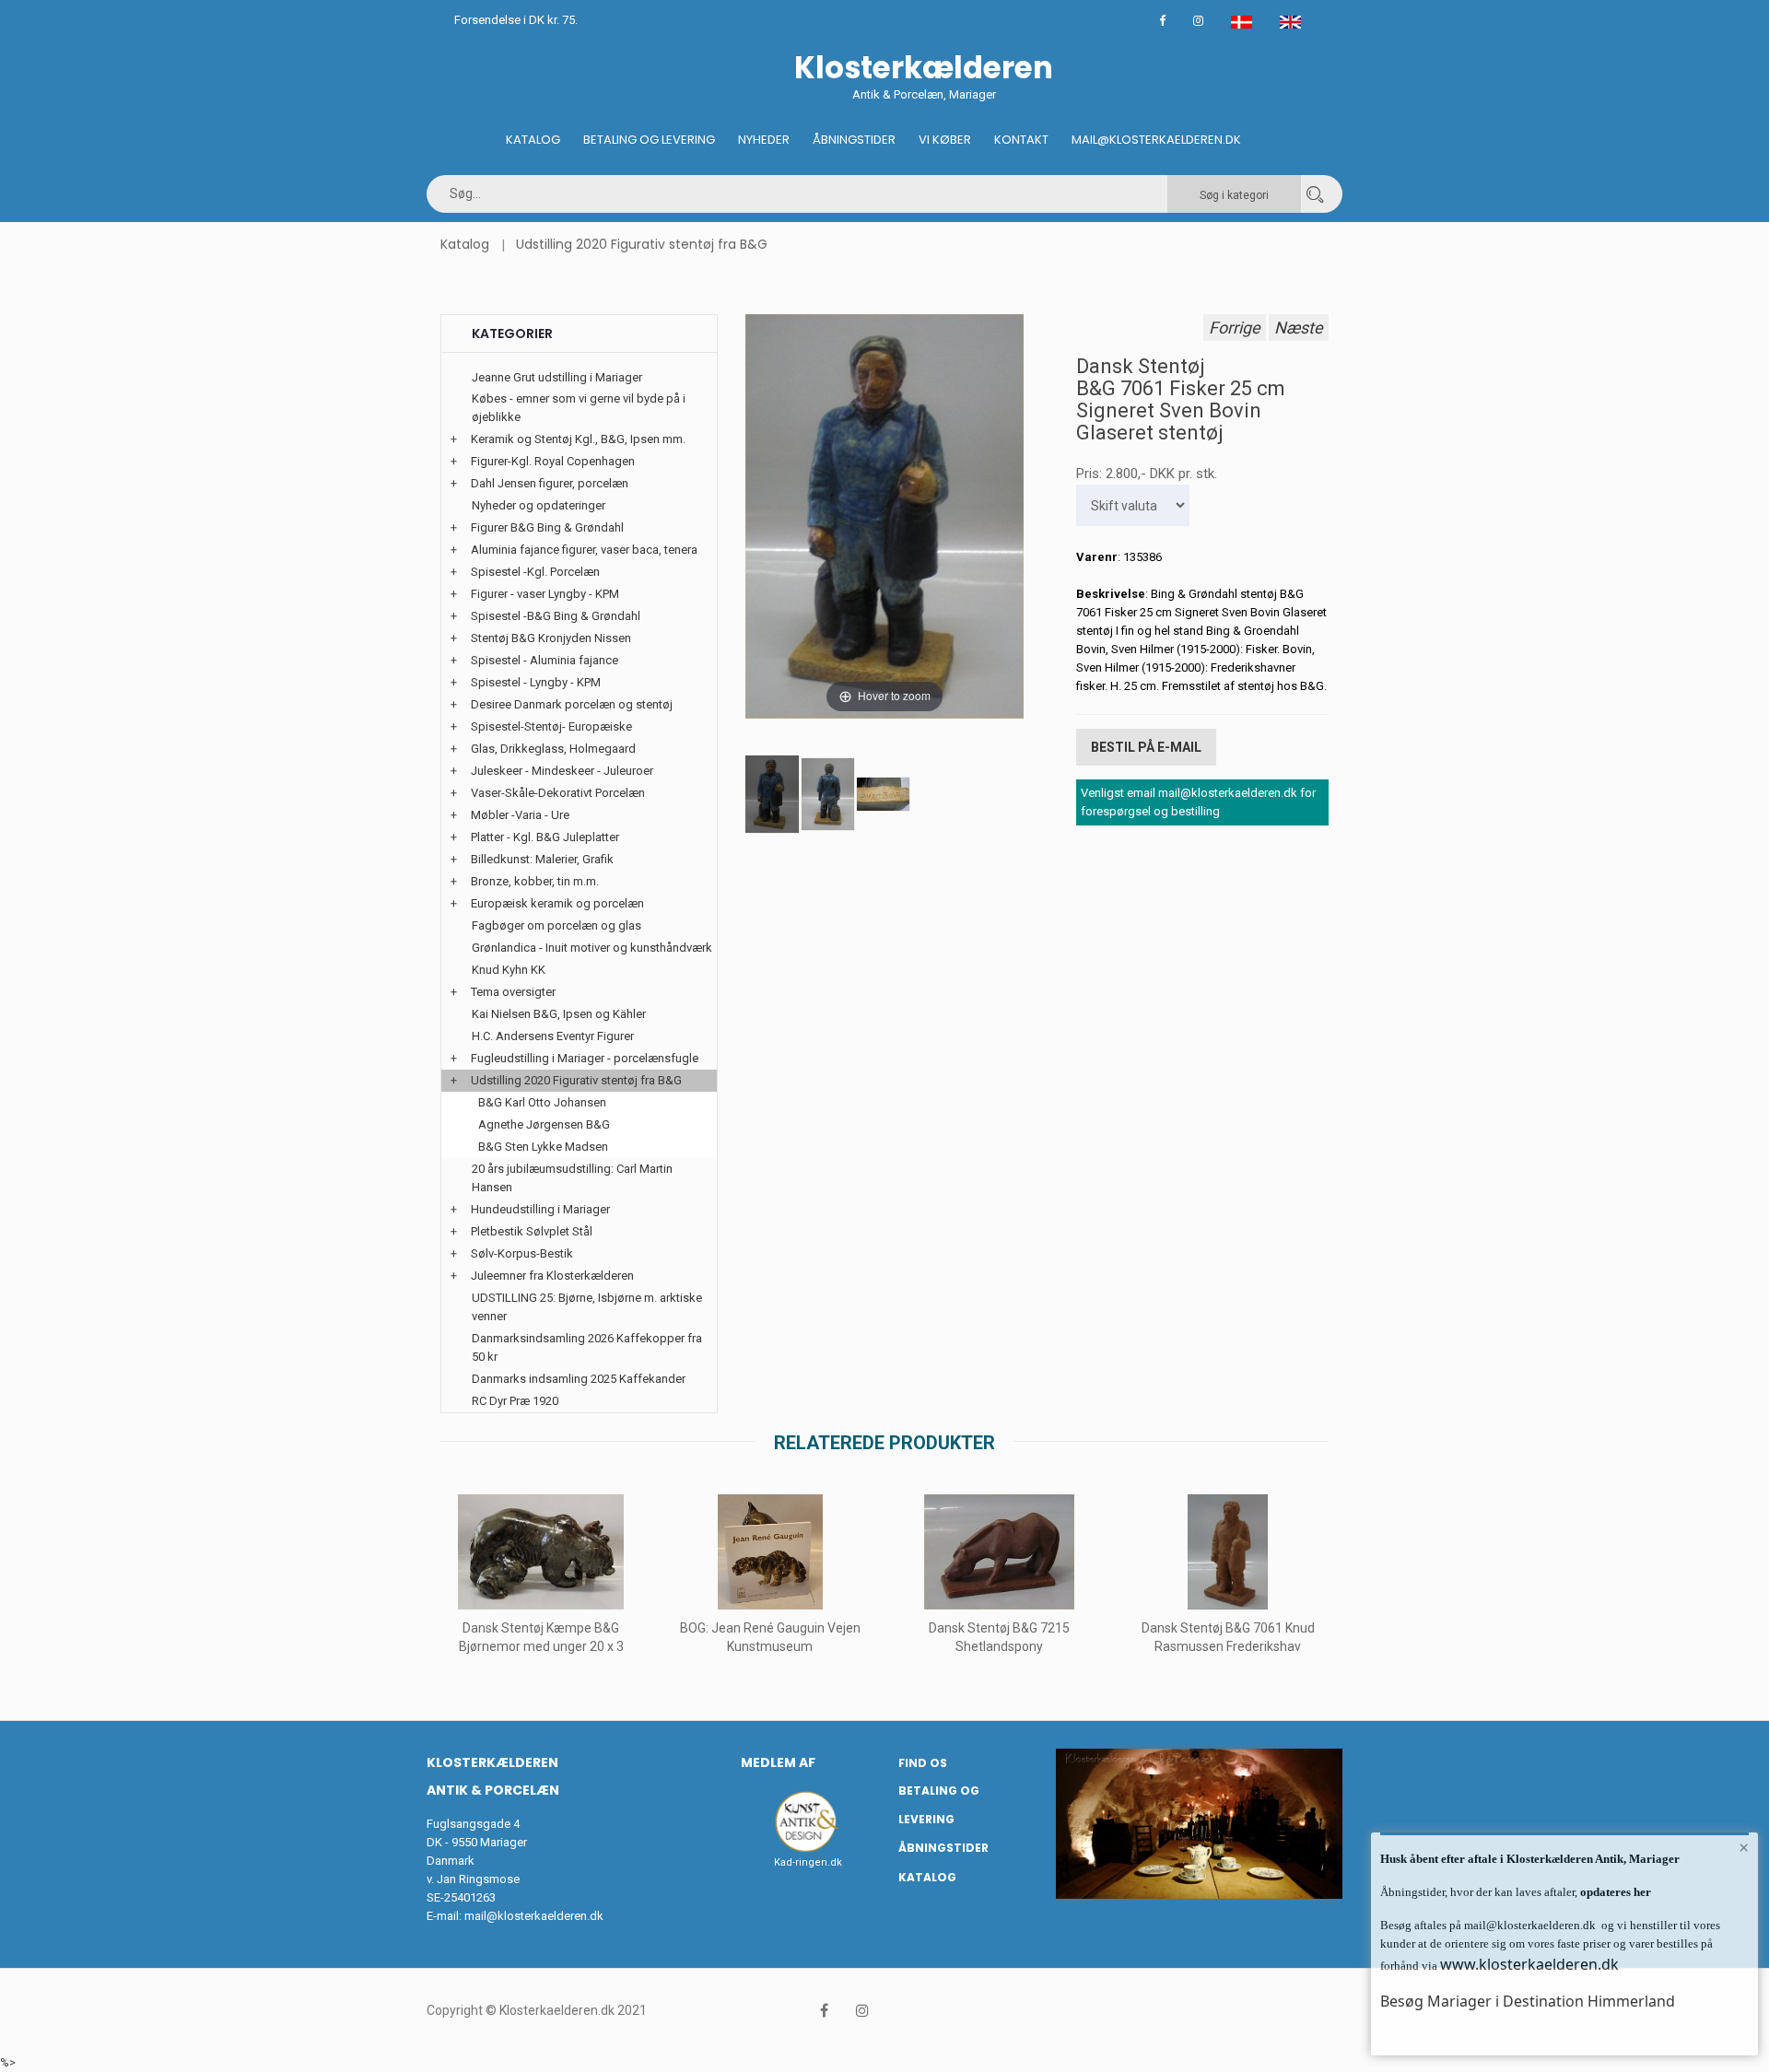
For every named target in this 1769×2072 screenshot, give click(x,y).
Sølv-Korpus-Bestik (522, 1253)
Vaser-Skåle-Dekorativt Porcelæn (558, 793)
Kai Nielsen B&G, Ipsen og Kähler (559, 1014)
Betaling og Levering (649, 140)
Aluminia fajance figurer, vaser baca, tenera (584, 550)
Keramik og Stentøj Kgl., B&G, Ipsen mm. (578, 439)
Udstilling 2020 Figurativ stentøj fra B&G (642, 244)
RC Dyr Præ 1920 (515, 1401)
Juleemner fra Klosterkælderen (552, 1276)
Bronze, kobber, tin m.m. (535, 881)
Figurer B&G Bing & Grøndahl (547, 527)
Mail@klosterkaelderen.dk (1156, 140)
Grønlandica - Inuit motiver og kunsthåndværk (592, 948)
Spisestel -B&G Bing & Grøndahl (556, 616)
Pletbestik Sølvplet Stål (532, 1231)
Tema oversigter (513, 992)
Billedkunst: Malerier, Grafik (542, 859)
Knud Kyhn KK (509, 970)
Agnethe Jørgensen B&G (544, 1124)
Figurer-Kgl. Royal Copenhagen (553, 461)
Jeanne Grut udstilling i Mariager (557, 377)
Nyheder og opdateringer (539, 505)
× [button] (1744, 1847)
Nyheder (764, 140)
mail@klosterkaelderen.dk (534, 1916)
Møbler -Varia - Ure (520, 815)
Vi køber (945, 140)
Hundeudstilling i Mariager (540, 1209)
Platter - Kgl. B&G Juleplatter (545, 837)
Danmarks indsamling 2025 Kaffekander (579, 1379)
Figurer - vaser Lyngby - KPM (545, 594)
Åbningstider (854, 140)
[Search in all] (1315, 194)
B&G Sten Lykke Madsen (543, 1147)
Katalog (533, 140)
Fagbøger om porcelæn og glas (556, 925)
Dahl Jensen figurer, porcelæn (550, 483)
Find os (923, 1763)
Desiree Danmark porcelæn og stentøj (572, 704)
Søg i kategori (1234, 195)
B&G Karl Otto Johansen (542, 1102)
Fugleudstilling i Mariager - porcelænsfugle (585, 1058)
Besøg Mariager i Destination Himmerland (1528, 2001)
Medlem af (778, 1762)
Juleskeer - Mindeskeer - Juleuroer (562, 771)
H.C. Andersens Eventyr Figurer (553, 1036)
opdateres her (1614, 1892)
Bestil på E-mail (1146, 747)
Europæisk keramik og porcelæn (557, 903)
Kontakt (1021, 140)
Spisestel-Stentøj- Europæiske (551, 726)
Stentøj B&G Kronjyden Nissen (551, 638)
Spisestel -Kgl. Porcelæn (535, 572)
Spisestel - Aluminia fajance (545, 660)
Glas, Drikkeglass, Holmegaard (553, 749)
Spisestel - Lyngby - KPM (536, 682)
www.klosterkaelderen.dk (1529, 1964)
